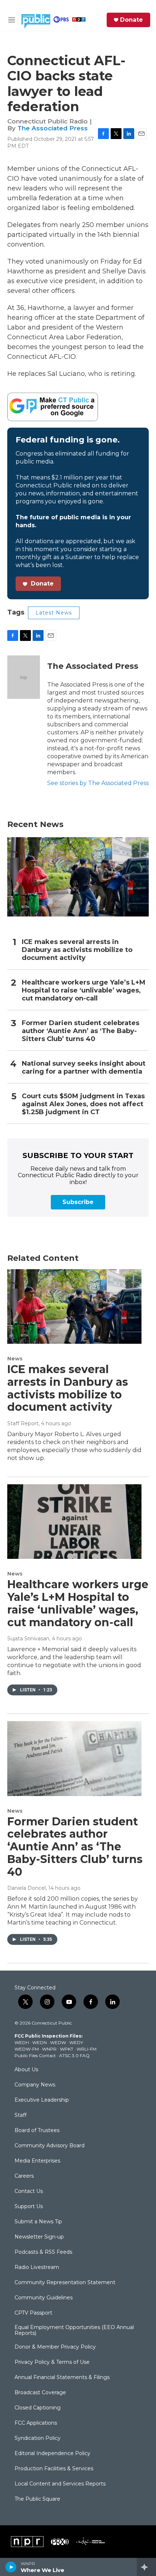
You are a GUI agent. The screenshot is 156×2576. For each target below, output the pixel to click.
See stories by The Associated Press (98, 783)
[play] (11, 2567)
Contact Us (29, 2191)
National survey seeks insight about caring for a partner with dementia (84, 1068)
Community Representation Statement (65, 2283)
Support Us (29, 2207)
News (15, 1359)
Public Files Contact (35, 2055)
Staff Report (23, 1423)
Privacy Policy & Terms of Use (52, 2362)
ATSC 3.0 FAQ (74, 2055)
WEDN (40, 2042)
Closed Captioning (38, 2408)
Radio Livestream (37, 2267)
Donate (132, 20)
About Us (26, 2070)
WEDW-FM (27, 2049)
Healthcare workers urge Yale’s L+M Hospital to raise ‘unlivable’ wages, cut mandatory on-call (84, 991)
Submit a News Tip (38, 2222)
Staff (20, 2115)
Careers (24, 2176)
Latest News (54, 613)
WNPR (49, 2049)
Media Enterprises (37, 2161)
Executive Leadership (42, 2100)
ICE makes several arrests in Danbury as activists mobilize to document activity (77, 950)
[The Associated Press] (24, 677)
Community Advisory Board (50, 2146)
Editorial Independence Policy (52, 2454)
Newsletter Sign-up (39, 2237)
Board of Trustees (37, 2131)
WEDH (22, 2042)
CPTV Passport (33, 2313)
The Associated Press (53, 128)
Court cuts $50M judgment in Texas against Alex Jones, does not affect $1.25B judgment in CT (83, 1104)
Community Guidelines (44, 2298)
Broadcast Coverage (40, 2393)
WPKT (67, 2049)
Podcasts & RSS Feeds (43, 2252)
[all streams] (146, 2567)
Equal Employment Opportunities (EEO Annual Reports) (74, 2330)
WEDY (76, 2042)
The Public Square (37, 2499)
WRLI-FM (87, 2049)
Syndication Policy (38, 2438)
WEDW (58, 2042)
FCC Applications (36, 2423)
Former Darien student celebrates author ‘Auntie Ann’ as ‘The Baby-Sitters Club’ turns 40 (81, 1031)
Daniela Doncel (26, 1888)
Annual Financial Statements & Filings (62, 2378)
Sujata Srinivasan (28, 1639)
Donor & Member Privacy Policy (55, 2347)
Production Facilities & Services (54, 2469)
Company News (35, 2085)
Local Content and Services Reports (60, 2484)
